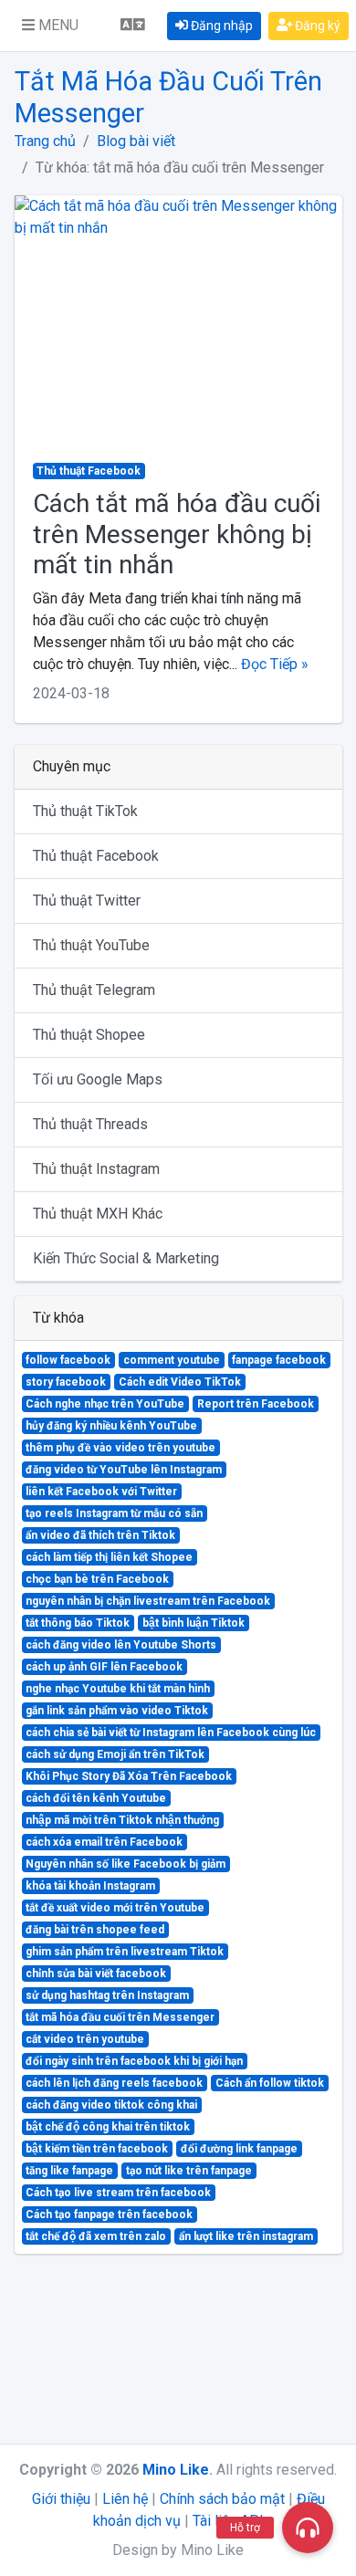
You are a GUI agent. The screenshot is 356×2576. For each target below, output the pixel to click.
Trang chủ (45, 141)
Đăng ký (316, 26)
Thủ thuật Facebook (96, 856)
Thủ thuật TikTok (85, 811)
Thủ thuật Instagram (96, 1169)
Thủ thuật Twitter (87, 901)
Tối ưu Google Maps (98, 1079)
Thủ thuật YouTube (91, 945)
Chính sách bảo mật (222, 2499)
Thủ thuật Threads (90, 1124)
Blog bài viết (136, 141)
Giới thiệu (61, 2499)
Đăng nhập (220, 26)
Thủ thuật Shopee (89, 1035)
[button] (50, 26)
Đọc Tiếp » (275, 664)
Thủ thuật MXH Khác (98, 1214)
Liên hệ (125, 2499)
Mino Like (176, 2470)
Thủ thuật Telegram (94, 990)
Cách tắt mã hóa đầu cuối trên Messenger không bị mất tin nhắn (177, 534)
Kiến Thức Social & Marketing (126, 1258)
